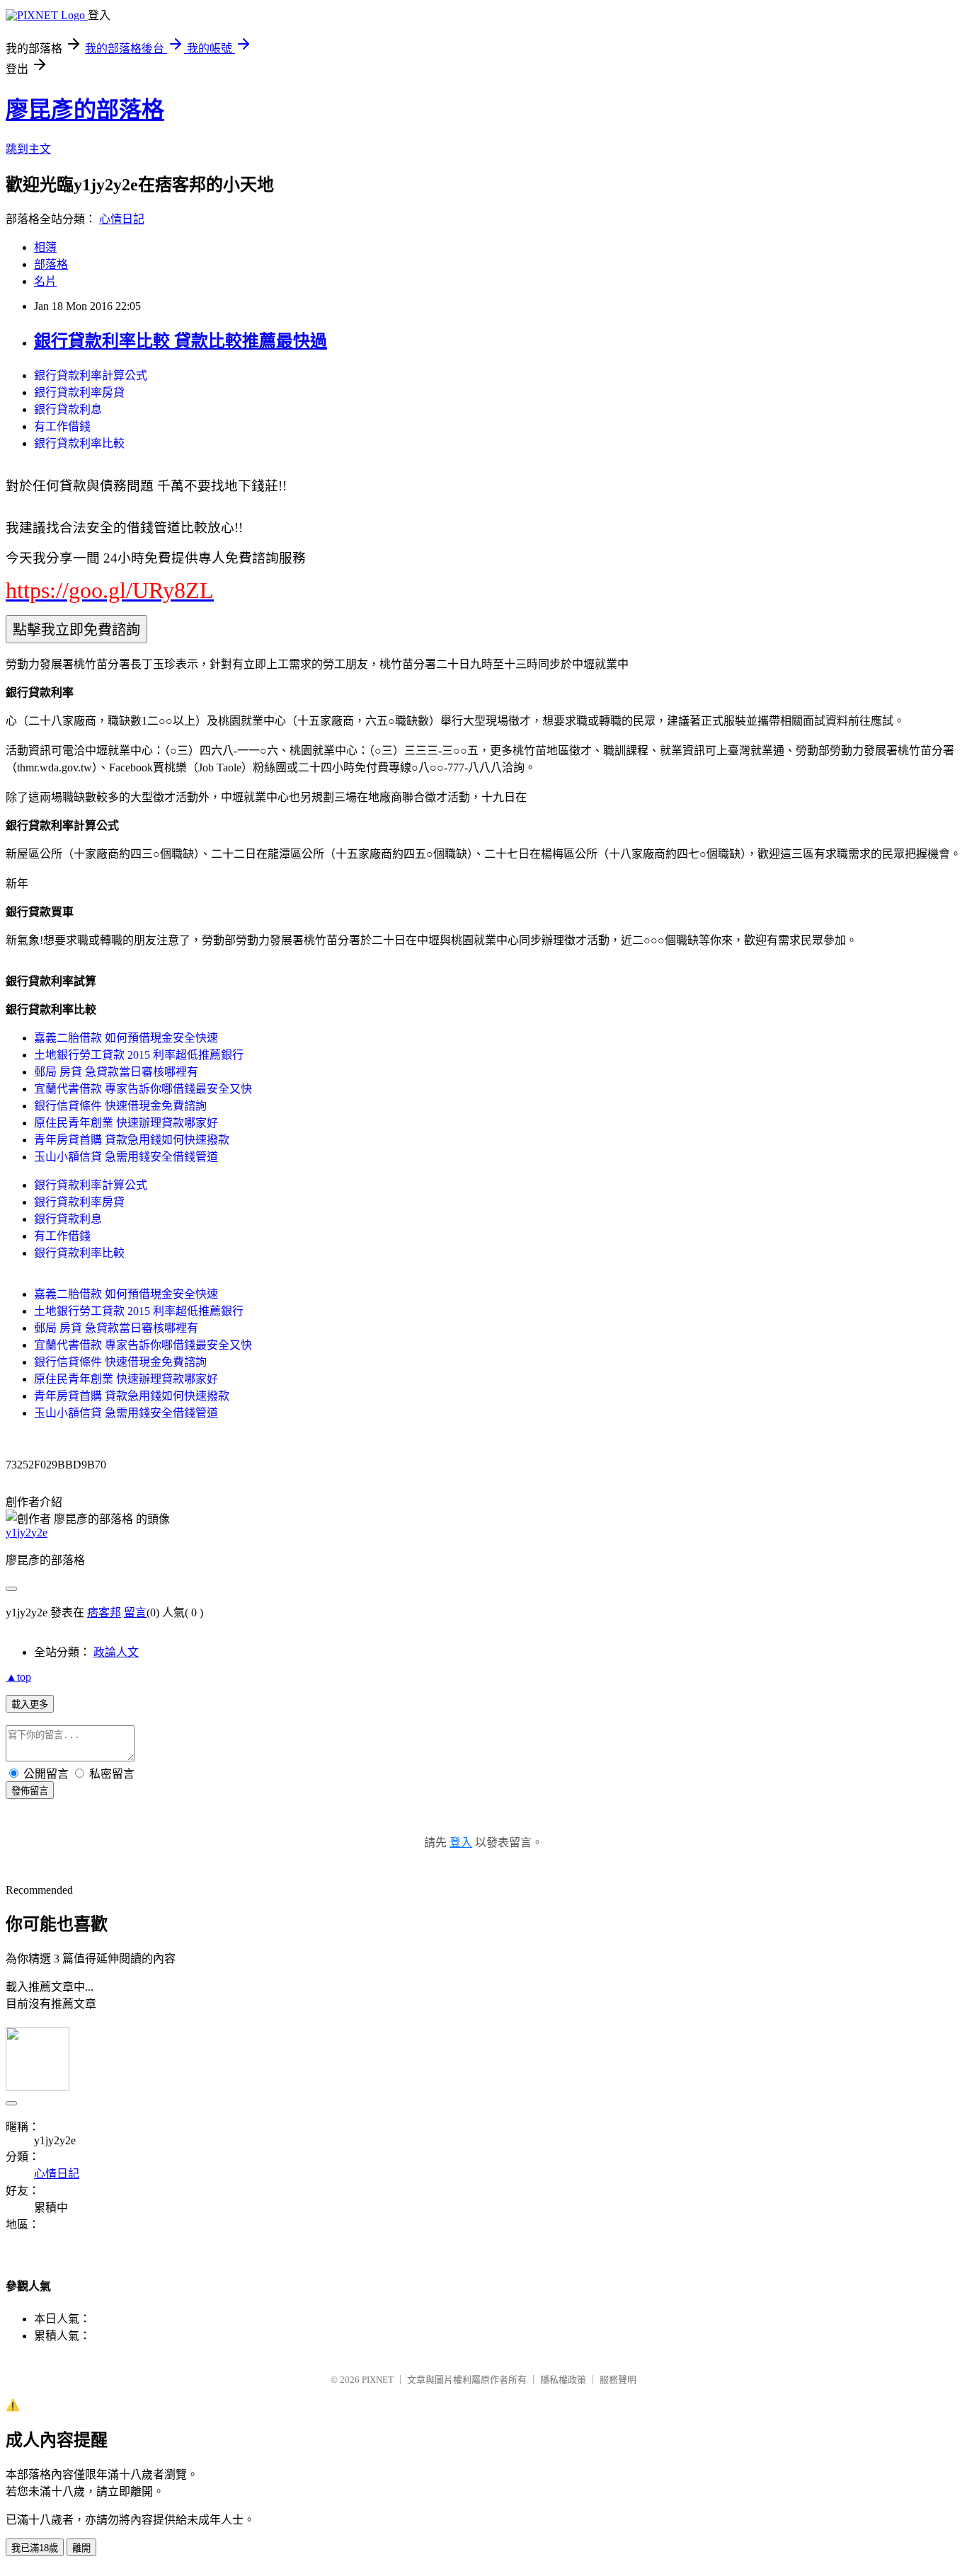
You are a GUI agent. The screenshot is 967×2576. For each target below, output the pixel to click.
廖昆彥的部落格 (85, 110)
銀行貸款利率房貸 (79, 392)
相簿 (45, 247)
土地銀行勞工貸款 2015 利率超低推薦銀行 (139, 1055)
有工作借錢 (62, 426)
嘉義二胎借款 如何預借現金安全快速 (126, 1038)
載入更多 (30, 1704)
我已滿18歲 (35, 2548)
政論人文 (116, 1652)
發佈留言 (30, 1791)
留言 (135, 1612)
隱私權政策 (563, 2380)
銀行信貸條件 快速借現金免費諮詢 (120, 1106)
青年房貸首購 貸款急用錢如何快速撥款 (132, 1140)
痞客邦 (104, 1612)
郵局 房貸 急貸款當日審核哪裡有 (116, 1072)
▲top (18, 1677)
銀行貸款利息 (68, 409)
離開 (81, 2548)
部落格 (51, 264)
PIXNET (378, 2380)
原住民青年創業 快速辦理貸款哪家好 (126, 1123)
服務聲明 (618, 2380)
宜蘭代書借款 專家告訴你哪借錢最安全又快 (143, 1089)
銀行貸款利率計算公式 (91, 375)
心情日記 (122, 219)
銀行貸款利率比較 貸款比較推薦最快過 (181, 341)
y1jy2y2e (27, 1533)
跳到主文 (28, 149)
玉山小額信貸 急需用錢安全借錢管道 (126, 1157)
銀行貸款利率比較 (79, 443)
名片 (45, 281)
